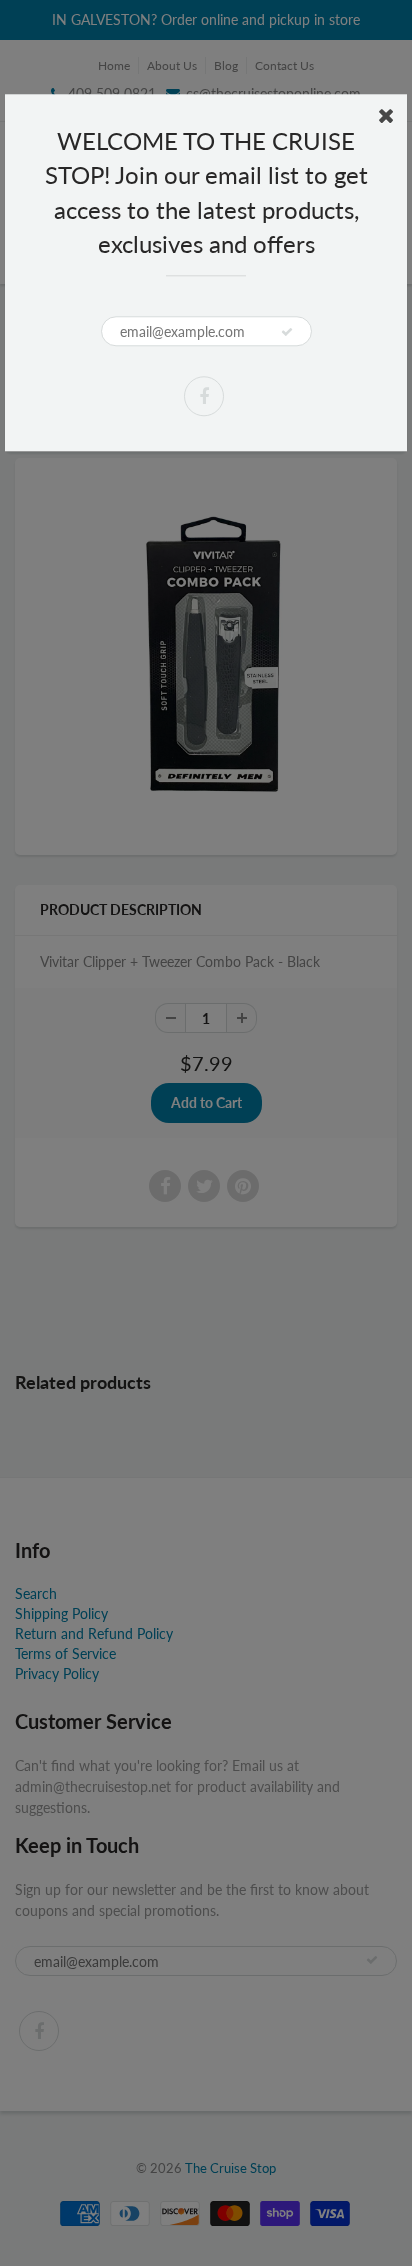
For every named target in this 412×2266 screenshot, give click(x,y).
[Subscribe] (287, 332)
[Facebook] (204, 396)
